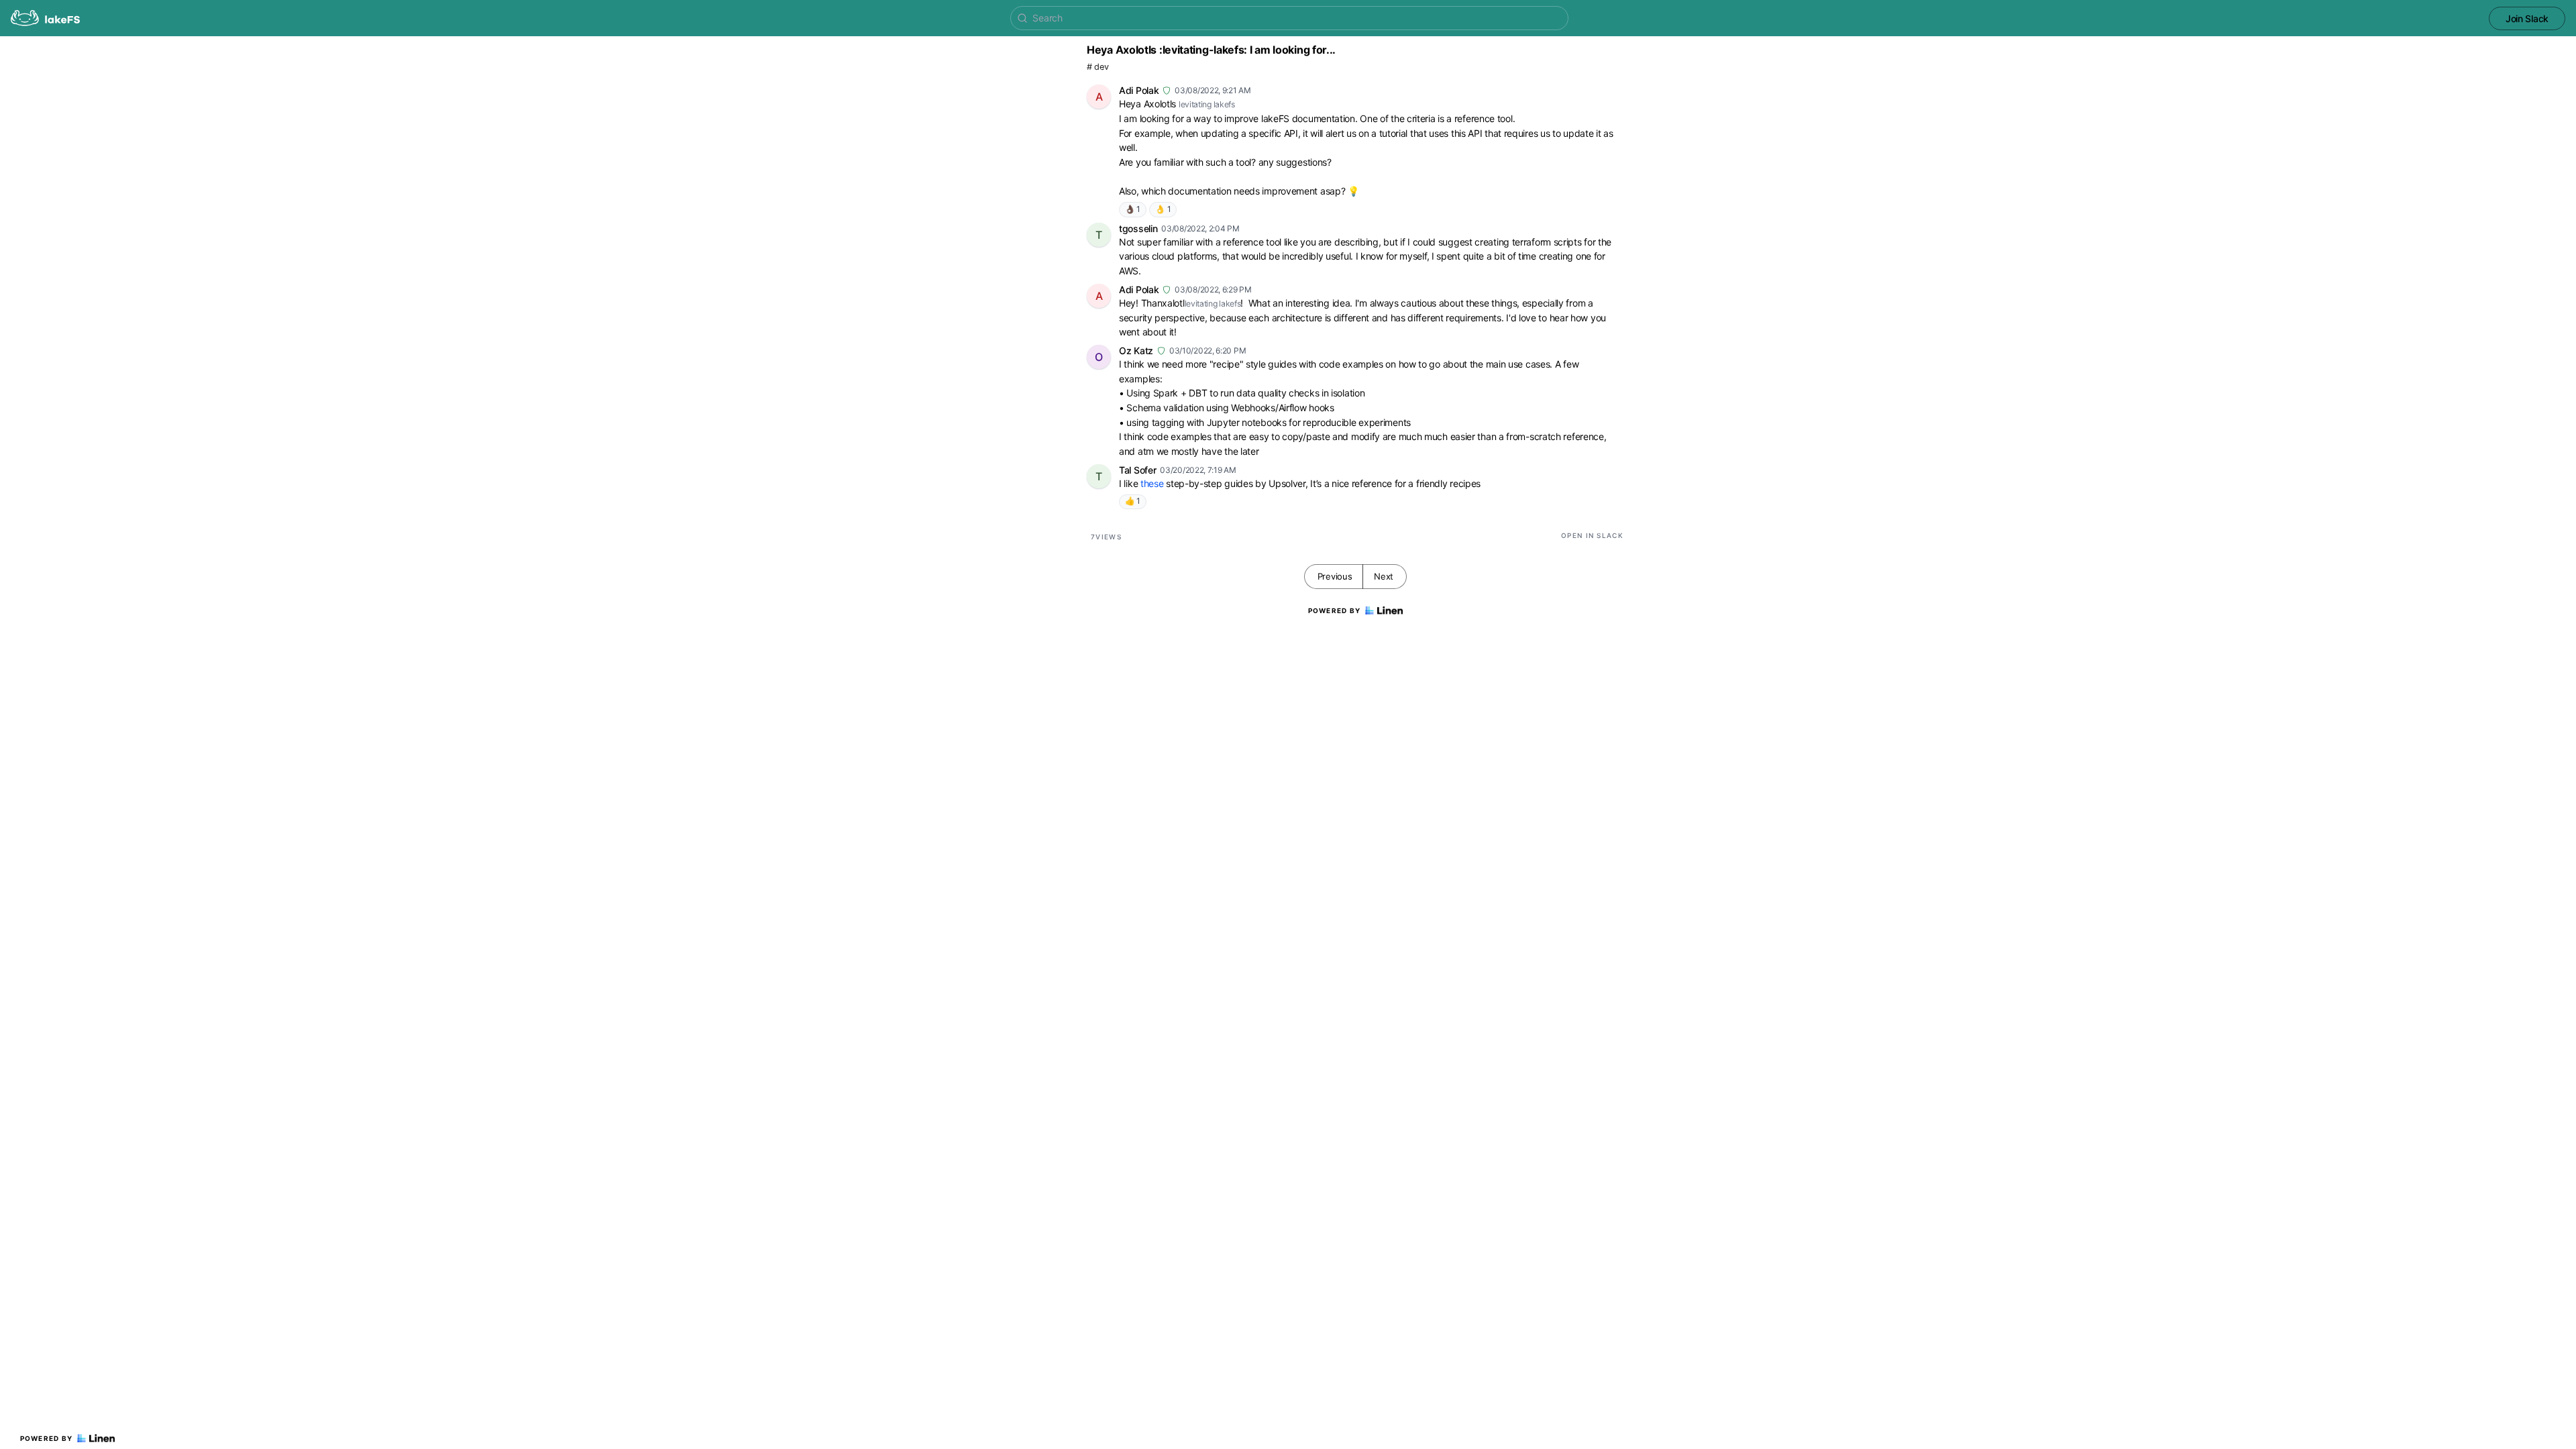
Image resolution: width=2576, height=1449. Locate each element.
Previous (1335, 576)
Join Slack (2527, 18)
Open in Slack (1592, 535)
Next (1384, 576)
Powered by (47, 1438)
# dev (1098, 67)
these (1152, 483)
